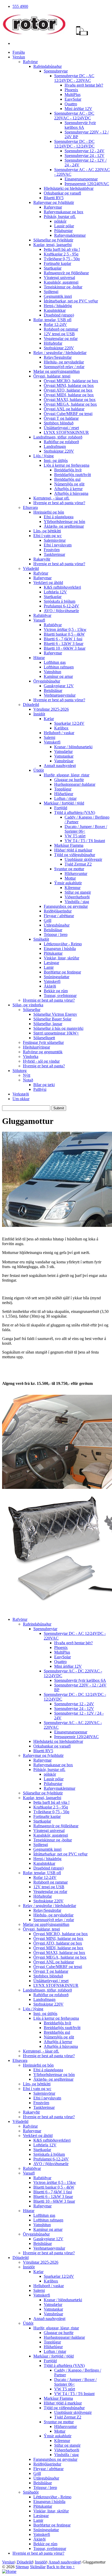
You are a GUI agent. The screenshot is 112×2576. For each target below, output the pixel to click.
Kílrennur (73, 888)
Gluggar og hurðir (69, 780)
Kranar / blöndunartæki (73, 747)
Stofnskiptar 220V (59, 348)
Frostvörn (52, 550)
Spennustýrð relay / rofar (64, 367)
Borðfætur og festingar (62, 972)
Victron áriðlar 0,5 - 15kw (65, 629)
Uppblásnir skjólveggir (83, 859)
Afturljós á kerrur (68, 489)
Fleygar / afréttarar (59, 916)
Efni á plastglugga (59, 517)
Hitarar (39, 658)
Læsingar (51, 963)
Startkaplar (53, 268)
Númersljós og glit (69, 484)
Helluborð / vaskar (59, 733)
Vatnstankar (64, 756)
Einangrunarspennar (81, 179)
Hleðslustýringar (36, 1047)
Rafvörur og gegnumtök (43, 1052)
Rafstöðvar (42, 615)
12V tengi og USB (59, 334)
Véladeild (31, 568)
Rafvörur (30, 62)
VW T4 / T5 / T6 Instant (85, 841)
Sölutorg (20, 1071)
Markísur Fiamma (69, 845)
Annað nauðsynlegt (60, 766)
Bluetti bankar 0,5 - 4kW (64, 634)
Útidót (39, 770)
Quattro (71, 104)
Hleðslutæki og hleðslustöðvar (69, 188)
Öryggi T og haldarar (61, 418)
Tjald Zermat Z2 (78, 864)
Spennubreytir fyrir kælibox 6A (80, 125)
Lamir (49, 967)
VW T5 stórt (75, 836)
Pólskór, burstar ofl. (60, 217)
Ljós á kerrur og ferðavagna (67, 465)
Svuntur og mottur (69, 869)
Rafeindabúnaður (48, 66)
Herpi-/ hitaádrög (58, 306)
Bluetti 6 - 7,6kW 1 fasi (63, 639)
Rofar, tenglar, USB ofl (52, 320)
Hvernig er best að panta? (44, 1066)
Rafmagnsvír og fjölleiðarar (66, 273)
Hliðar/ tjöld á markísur (73, 850)
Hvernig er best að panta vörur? (59, 503)
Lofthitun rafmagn (59, 667)
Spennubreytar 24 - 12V (85, 156)
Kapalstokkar (55, 310)
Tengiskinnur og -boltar (63, 287)
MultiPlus (73, 95)
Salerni (49, 737)
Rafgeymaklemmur (70, 235)
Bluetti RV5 (54, 198)
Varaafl (39, 620)
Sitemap (22, 2567)
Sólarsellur (32, 1010)
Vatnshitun (52, 672)
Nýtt (27, 1075)
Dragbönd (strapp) (59, 315)
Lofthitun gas (55, 662)
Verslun (19, 57)
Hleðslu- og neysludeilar (64, 362)
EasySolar (73, 99)
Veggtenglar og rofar (61, 339)
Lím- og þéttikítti (47, 531)
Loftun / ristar (65, 798)
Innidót (39, 714)
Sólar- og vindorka (28, 1005)
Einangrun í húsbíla (60, 949)
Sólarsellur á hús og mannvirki (58, 1028)
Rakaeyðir (42, 559)
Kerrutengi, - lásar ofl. (51, 498)
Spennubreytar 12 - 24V (85, 151)
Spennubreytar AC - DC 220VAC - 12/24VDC (74, 116)
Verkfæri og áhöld (48, 583)
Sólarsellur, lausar (48, 1024)
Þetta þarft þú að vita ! (62, 249)
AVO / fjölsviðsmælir (61, 611)
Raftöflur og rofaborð (61, 442)
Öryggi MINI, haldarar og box (69, 385)
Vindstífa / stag (77, 902)
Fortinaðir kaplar (57, 263)
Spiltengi (51, 292)
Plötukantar (53, 953)
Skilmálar (38, 2567)
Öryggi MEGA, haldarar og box (70, 404)
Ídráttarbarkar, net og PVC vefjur (71, 301)
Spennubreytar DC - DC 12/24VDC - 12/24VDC (74, 144)
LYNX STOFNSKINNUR (66, 432)
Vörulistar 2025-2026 (51, 709)
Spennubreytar (56, 71)
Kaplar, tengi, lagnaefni (52, 245)
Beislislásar (53, 690)
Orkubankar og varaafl (62, 193)
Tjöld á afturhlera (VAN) (75, 812)
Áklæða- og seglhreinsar (64, 526)
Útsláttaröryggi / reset (61, 428)
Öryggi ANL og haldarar (64, 409)
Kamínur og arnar (58, 676)
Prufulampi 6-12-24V (61, 606)
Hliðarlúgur (64, 794)
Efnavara (30, 507)
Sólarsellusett (44, 1038)
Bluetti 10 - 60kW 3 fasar (65, 648)
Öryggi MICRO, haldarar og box (71, 381)
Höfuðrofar (53, 343)
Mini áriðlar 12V (78, 109)
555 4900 (20, 6)
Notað (28, 1080)
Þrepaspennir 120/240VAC (87, 184)
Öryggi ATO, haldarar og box (68, 390)
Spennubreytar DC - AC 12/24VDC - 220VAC (74, 78)
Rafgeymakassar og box (64, 212)
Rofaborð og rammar (61, 329)
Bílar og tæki (44, 1085)
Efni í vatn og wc (48, 536)
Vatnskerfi (52, 742)
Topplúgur (63, 789)
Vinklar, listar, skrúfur (61, 958)
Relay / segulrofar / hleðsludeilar (60, 353)
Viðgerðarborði (77, 897)
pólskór (60, 221)
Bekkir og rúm (56, 991)
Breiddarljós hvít (68, 470)
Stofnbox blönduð (59, 423)
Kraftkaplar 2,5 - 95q (61, 254)
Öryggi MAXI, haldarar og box (70, 400)
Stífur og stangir (78, 892)
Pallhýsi (40, 1089)
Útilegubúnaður (57, 925)
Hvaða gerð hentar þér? (84, 85)
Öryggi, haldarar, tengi (52, 376)
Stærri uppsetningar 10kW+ (56, 1033)
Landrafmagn (55, 446)
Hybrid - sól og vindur (41, 1061)
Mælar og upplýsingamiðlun (57, 371)
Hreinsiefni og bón (49, 512)
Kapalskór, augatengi (61, 282)
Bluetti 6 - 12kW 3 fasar (64, 644)
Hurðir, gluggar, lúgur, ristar (67, 775)
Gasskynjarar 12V (59, 686)
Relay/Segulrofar (58, 357)
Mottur (70, 878)
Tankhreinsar (54, 554)
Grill (48, 920)
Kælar (49, 719)
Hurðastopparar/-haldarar (75, 784)
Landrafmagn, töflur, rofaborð (58, 437)
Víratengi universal (59, 278)
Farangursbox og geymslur (66, 906)
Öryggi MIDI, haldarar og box (69, 395)
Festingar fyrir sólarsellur (43, 1042)
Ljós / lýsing (43, 456)
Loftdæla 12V (55, 592)
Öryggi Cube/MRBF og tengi (68, 414)
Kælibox (61, 728)
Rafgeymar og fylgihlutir (54, 202)
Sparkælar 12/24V (69, 723)
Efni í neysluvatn (58, 545)
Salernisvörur (55, 540)
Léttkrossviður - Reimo (63, 944)
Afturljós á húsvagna (71, 493)
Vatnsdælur (63, 751)
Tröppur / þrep (56, 934)
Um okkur (21, 1099)
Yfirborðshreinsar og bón (64, 522)
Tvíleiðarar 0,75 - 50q (62, 259)
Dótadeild (31, 705)
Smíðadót (41, 939)
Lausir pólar (64, 226)
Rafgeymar (53, 207)
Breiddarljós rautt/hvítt (73, 475)
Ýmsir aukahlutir (68, 883)
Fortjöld (61, 808)
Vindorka (31, 1056)
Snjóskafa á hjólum (60, 601)
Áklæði (50, 986)
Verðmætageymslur (60, 695)
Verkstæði (21, 1094)
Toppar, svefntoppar (60, 995)
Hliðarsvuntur (76, 873)
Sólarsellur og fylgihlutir (53, 240)
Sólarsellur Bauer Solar (52, 1019)
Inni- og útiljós (56, 461)
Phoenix (71, 90)
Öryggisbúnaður (47, 681)
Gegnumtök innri (58, 296)
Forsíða (19, 52)
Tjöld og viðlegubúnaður (75, 855)
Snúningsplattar (57, 977)
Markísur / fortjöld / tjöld (64, 803)
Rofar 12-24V (55, 324)
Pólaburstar (63, 231)
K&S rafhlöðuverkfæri (62, 587)
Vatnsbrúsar (64, 761)
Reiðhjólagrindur (58, 911)
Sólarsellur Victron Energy (55, 1014)
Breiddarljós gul (67, 479)
